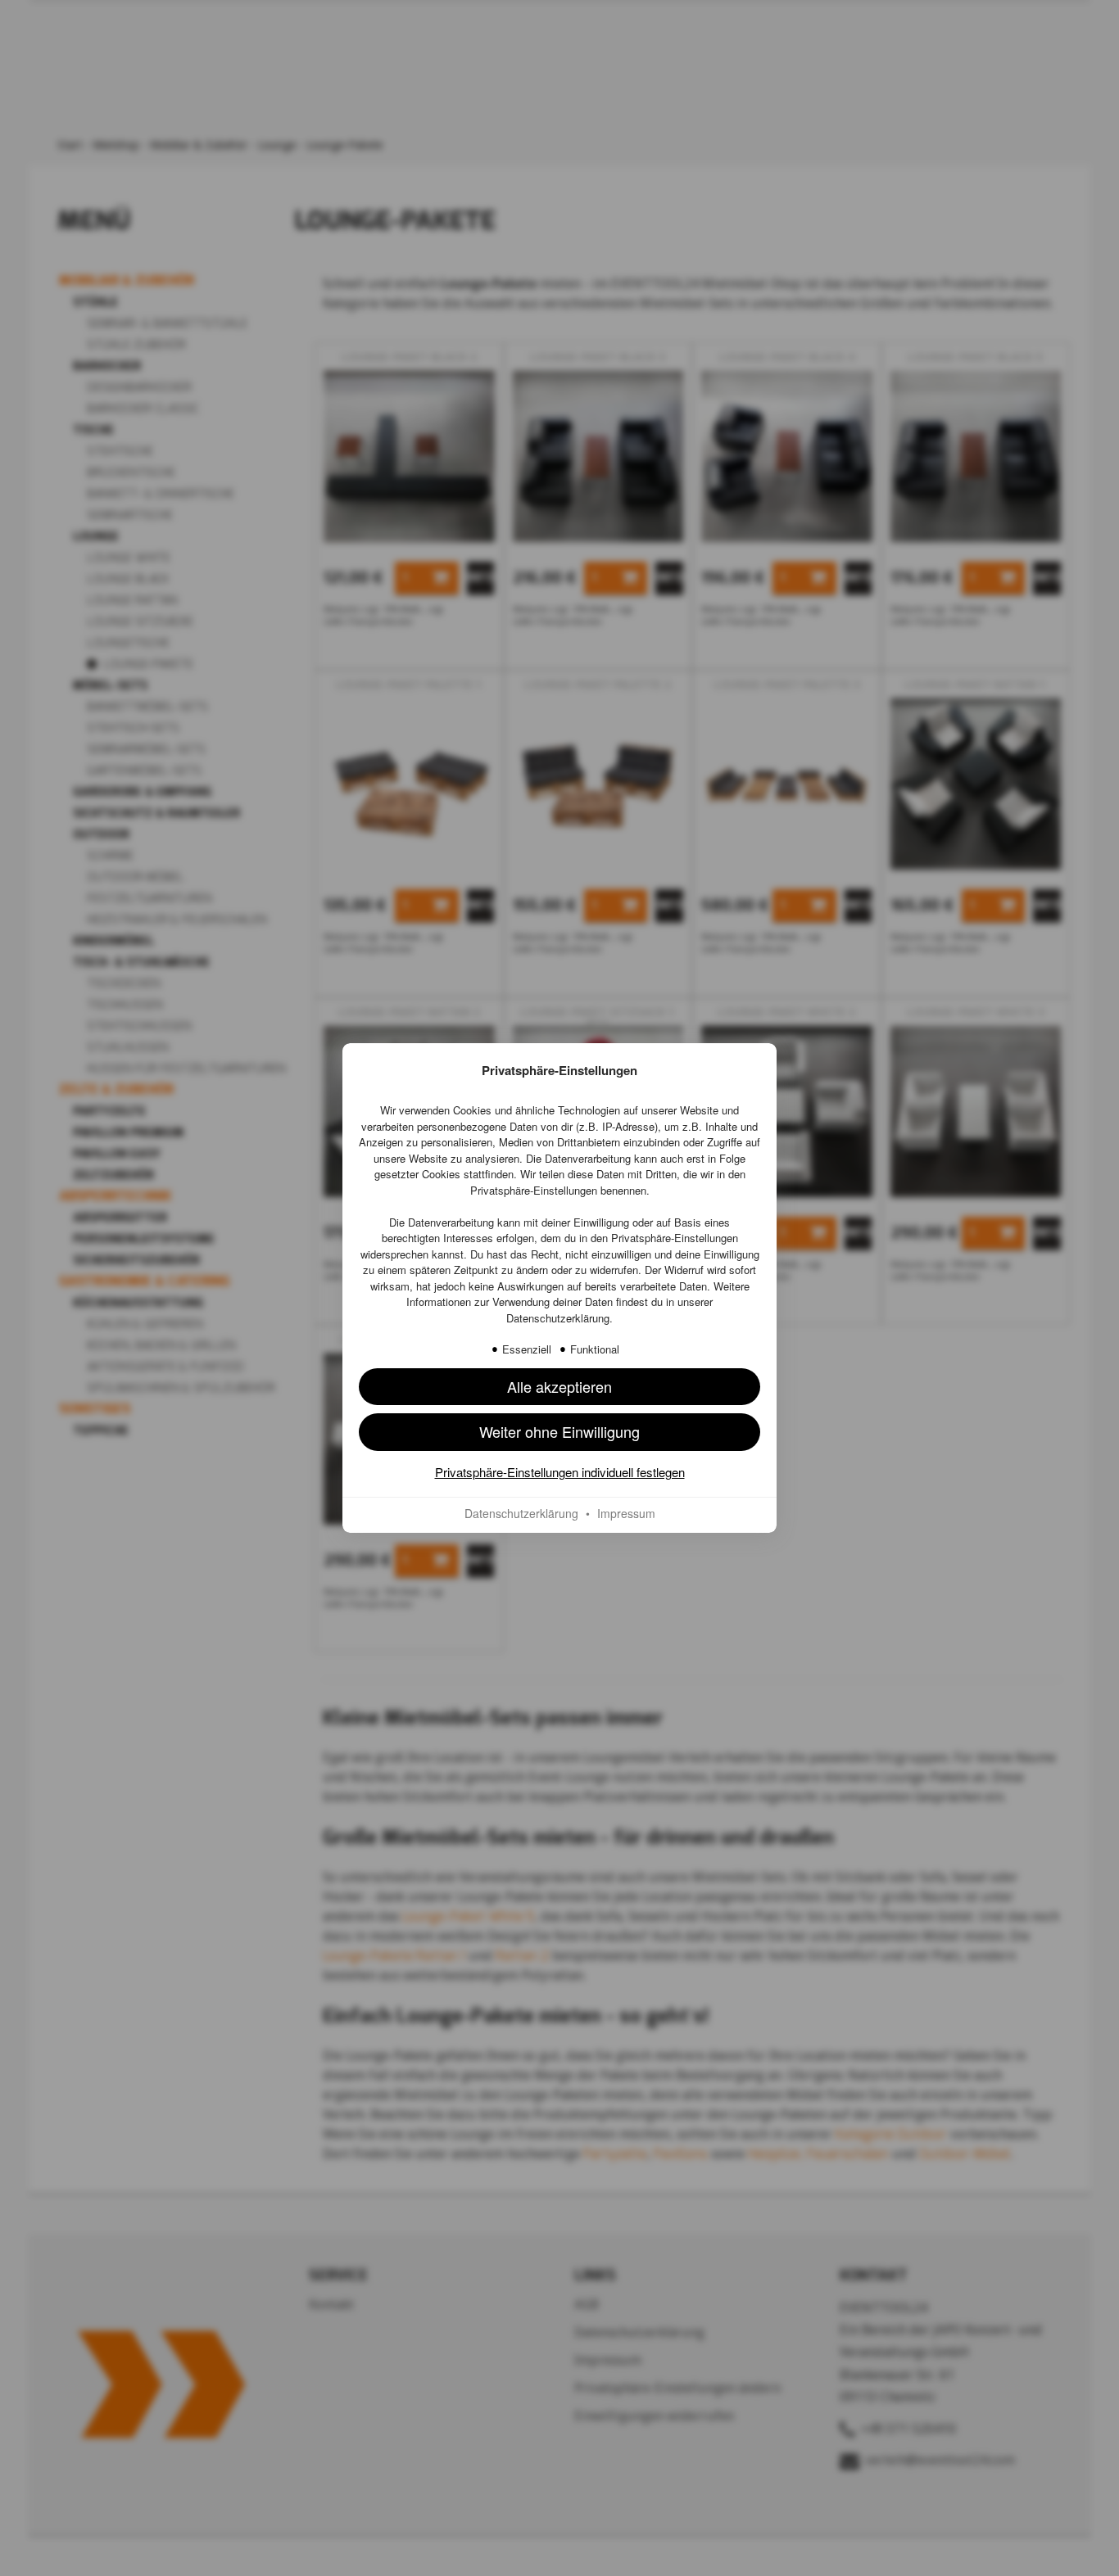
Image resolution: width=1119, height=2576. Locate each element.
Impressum (626, 1513)
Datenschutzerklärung (558, 1318)
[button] (559, 1387)
